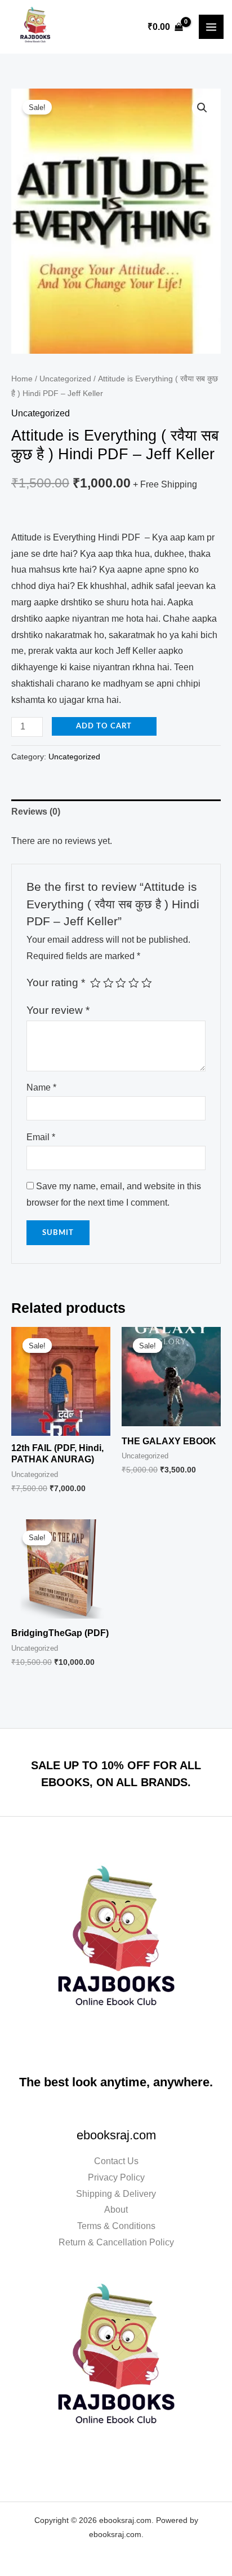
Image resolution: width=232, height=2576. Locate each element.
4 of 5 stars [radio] (134, 983)
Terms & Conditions (116, 2226)
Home (22, 379)
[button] (202, 108)
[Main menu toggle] (211, 27)
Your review (58, 1010)
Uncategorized (65, 379)
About (116, 2210)
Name (41, 1087)
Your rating (56, 983)
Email (41, 1137)
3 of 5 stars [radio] (121, 983)
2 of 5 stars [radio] (108, 983)
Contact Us (116, 2161)
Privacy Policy (116, 2177)
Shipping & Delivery (116, 2194)
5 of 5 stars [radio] (147, 983)
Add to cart (104, 726)
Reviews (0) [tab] (36, 812)
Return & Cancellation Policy (116, 2242)
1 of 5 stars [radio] (95, 983)
